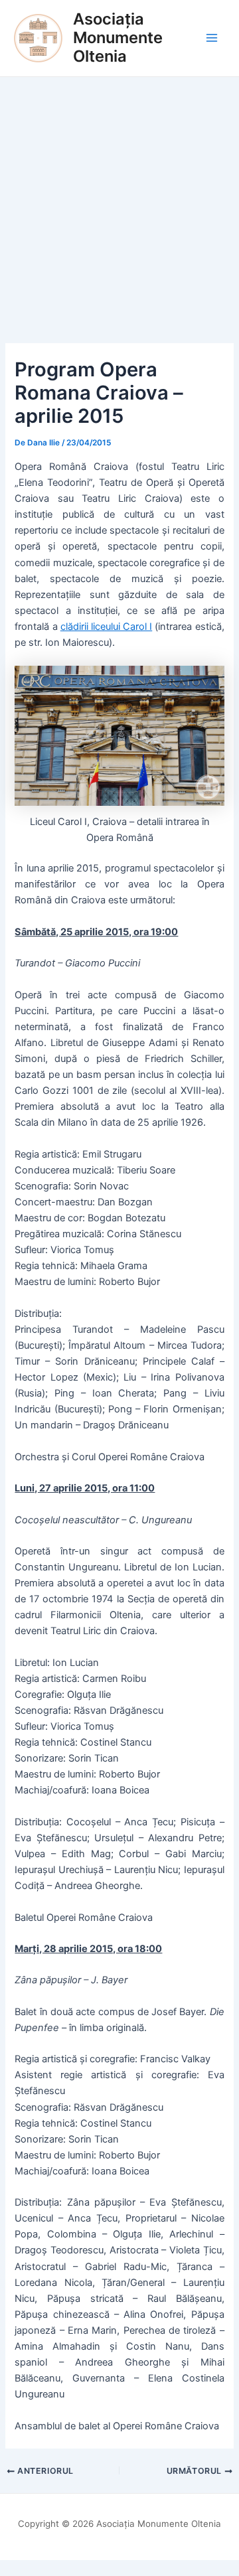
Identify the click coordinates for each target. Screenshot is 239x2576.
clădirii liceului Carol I (106, 627)
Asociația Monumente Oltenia (118, 38)
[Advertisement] (119, 203)
